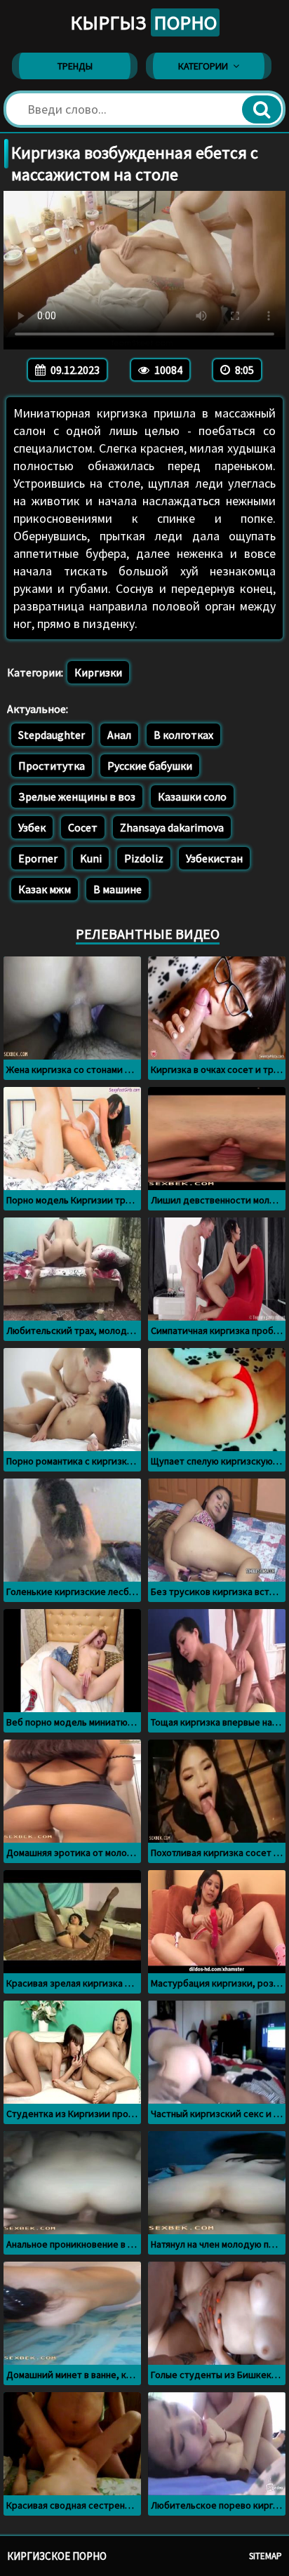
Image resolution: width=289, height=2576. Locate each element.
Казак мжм (45, 889)
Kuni (91, 858)
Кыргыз (143, 22)
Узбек (32, 827)
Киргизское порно (57, 2556)
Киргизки (98, 672)
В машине (117, 889)
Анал (119, 735)
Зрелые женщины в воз (77, 796)
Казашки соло (192, 796)
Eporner (38, 858)
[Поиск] (262, 109)
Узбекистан (214, 858)
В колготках (183, 735)
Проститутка (52, 766)
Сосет (83, 827)
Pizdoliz (144, 858)
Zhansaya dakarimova (172, 827)
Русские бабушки (150, 766)
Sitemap (266, 2556)
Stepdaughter (52, 735)
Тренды (75, 66)
